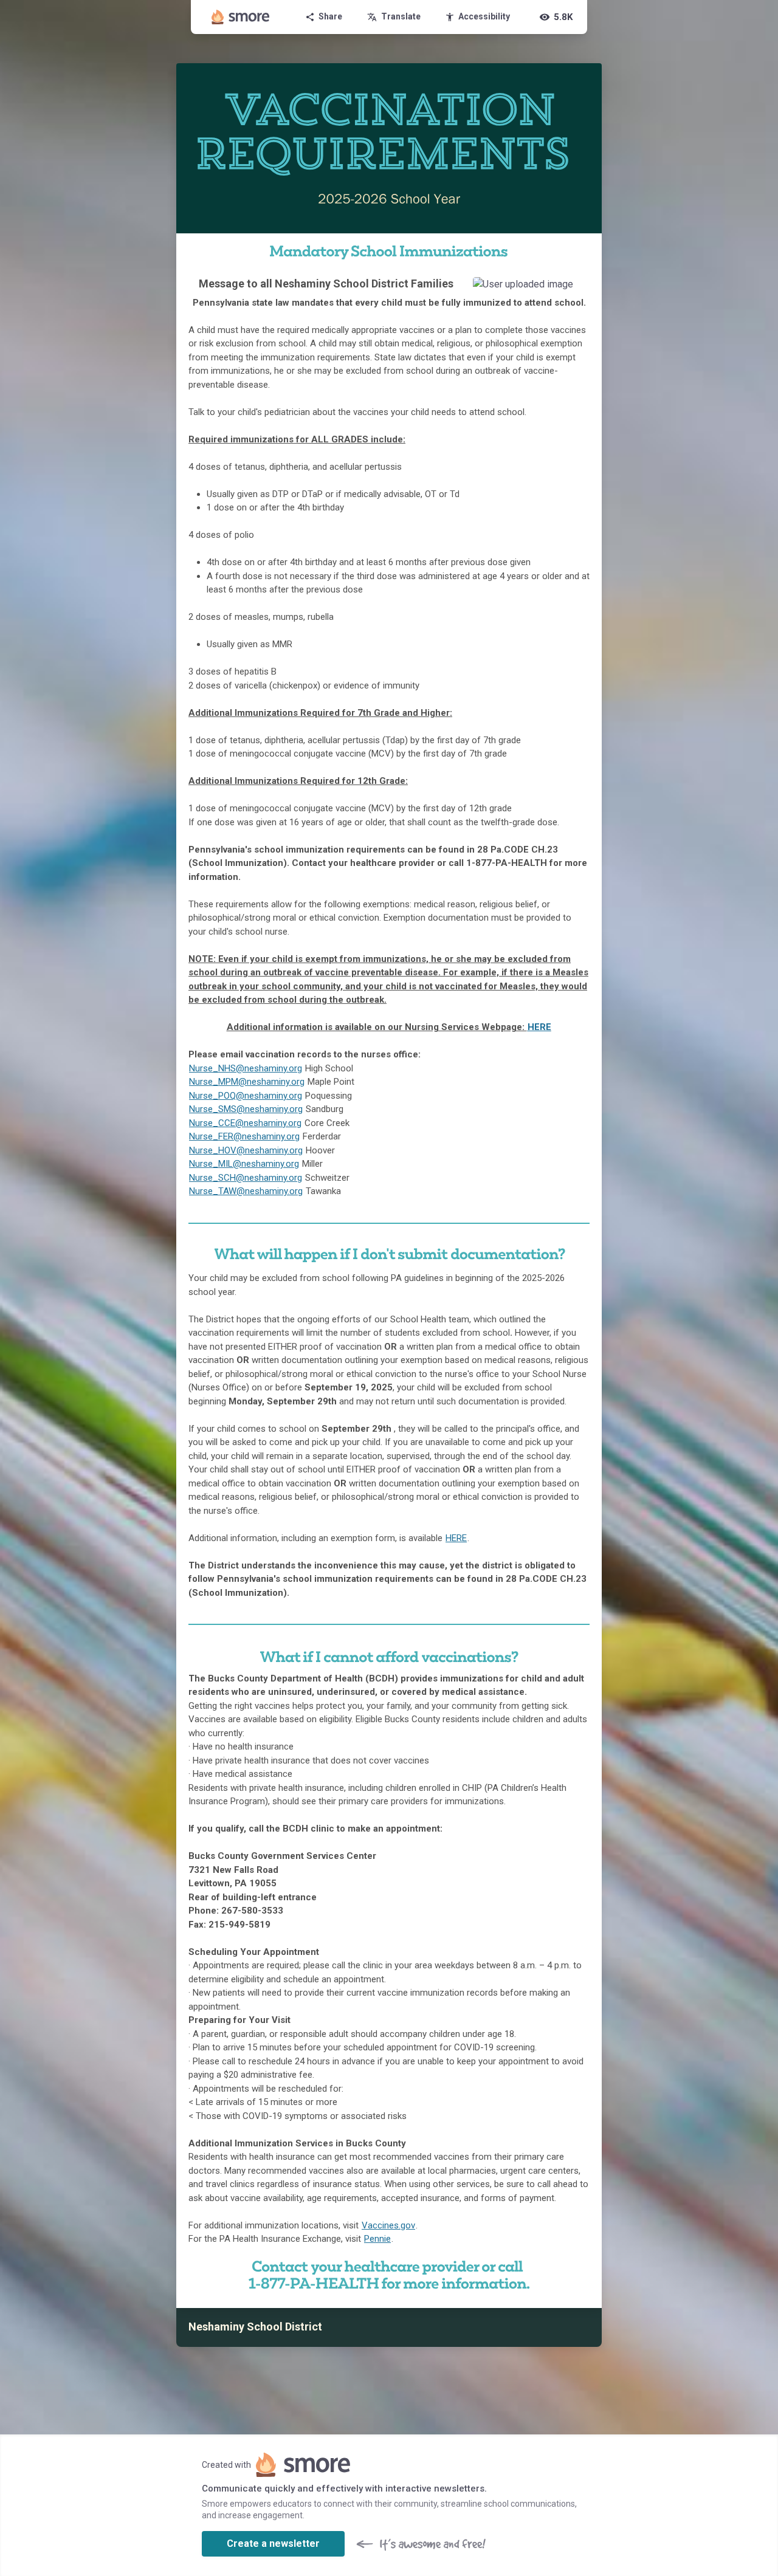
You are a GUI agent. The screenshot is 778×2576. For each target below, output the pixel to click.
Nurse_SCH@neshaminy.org (246, 1178)
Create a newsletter (273, 2543)
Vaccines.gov (388, 2225)
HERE (539, 1027)
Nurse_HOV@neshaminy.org (246, 1150)
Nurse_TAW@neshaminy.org (246, 1191)
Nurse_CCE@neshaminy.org (245, 1123)
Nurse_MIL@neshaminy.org (244, 1164)
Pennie (377, 2239)
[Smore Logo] (241, 17)
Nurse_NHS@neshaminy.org (246, 1068)
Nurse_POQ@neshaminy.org (246, 1096)
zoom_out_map (577, 290)
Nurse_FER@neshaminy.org (244, 1136)
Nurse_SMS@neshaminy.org (246, 1109)
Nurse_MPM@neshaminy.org (247, 1082)
